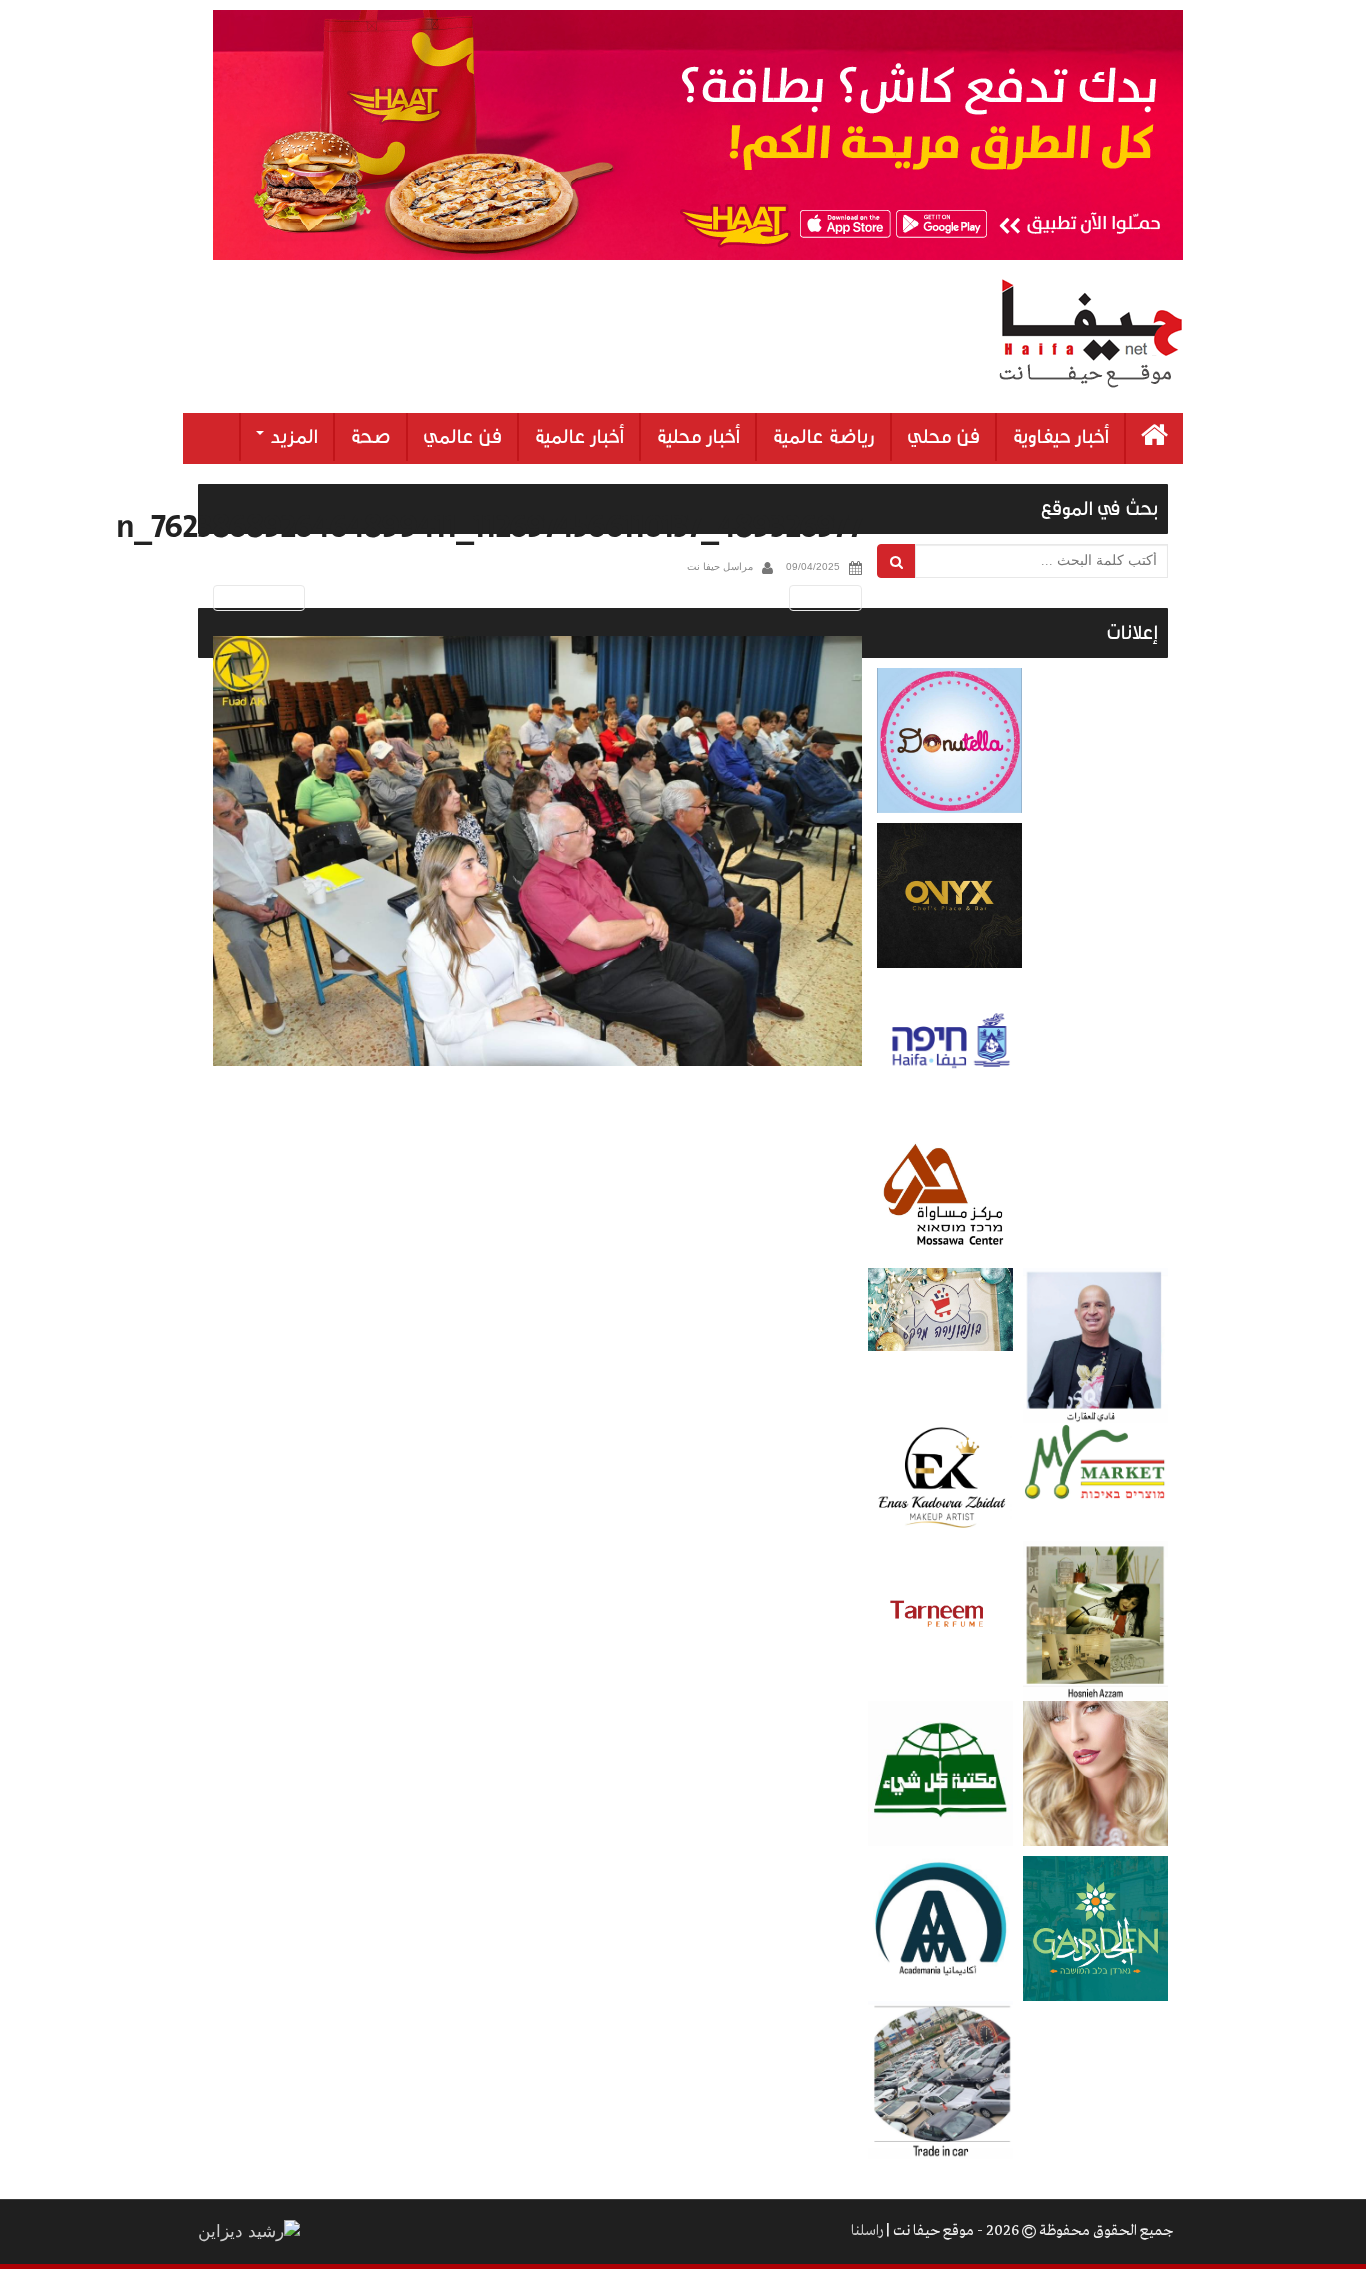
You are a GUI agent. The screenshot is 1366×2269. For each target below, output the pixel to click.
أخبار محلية (698, 437)
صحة (370, 437)
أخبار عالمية (579, 437)
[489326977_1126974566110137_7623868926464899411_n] (537, 851)
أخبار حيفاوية (1060, 437)
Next (829, 597)
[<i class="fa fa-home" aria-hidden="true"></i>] (1154, 438)
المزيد (292, 437)
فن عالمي (462, 437)
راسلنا (867, 2231)
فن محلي (943, 437)
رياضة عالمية (823, 437)
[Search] (896, 561)
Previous (255, 597)
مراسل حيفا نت (720, 566)
